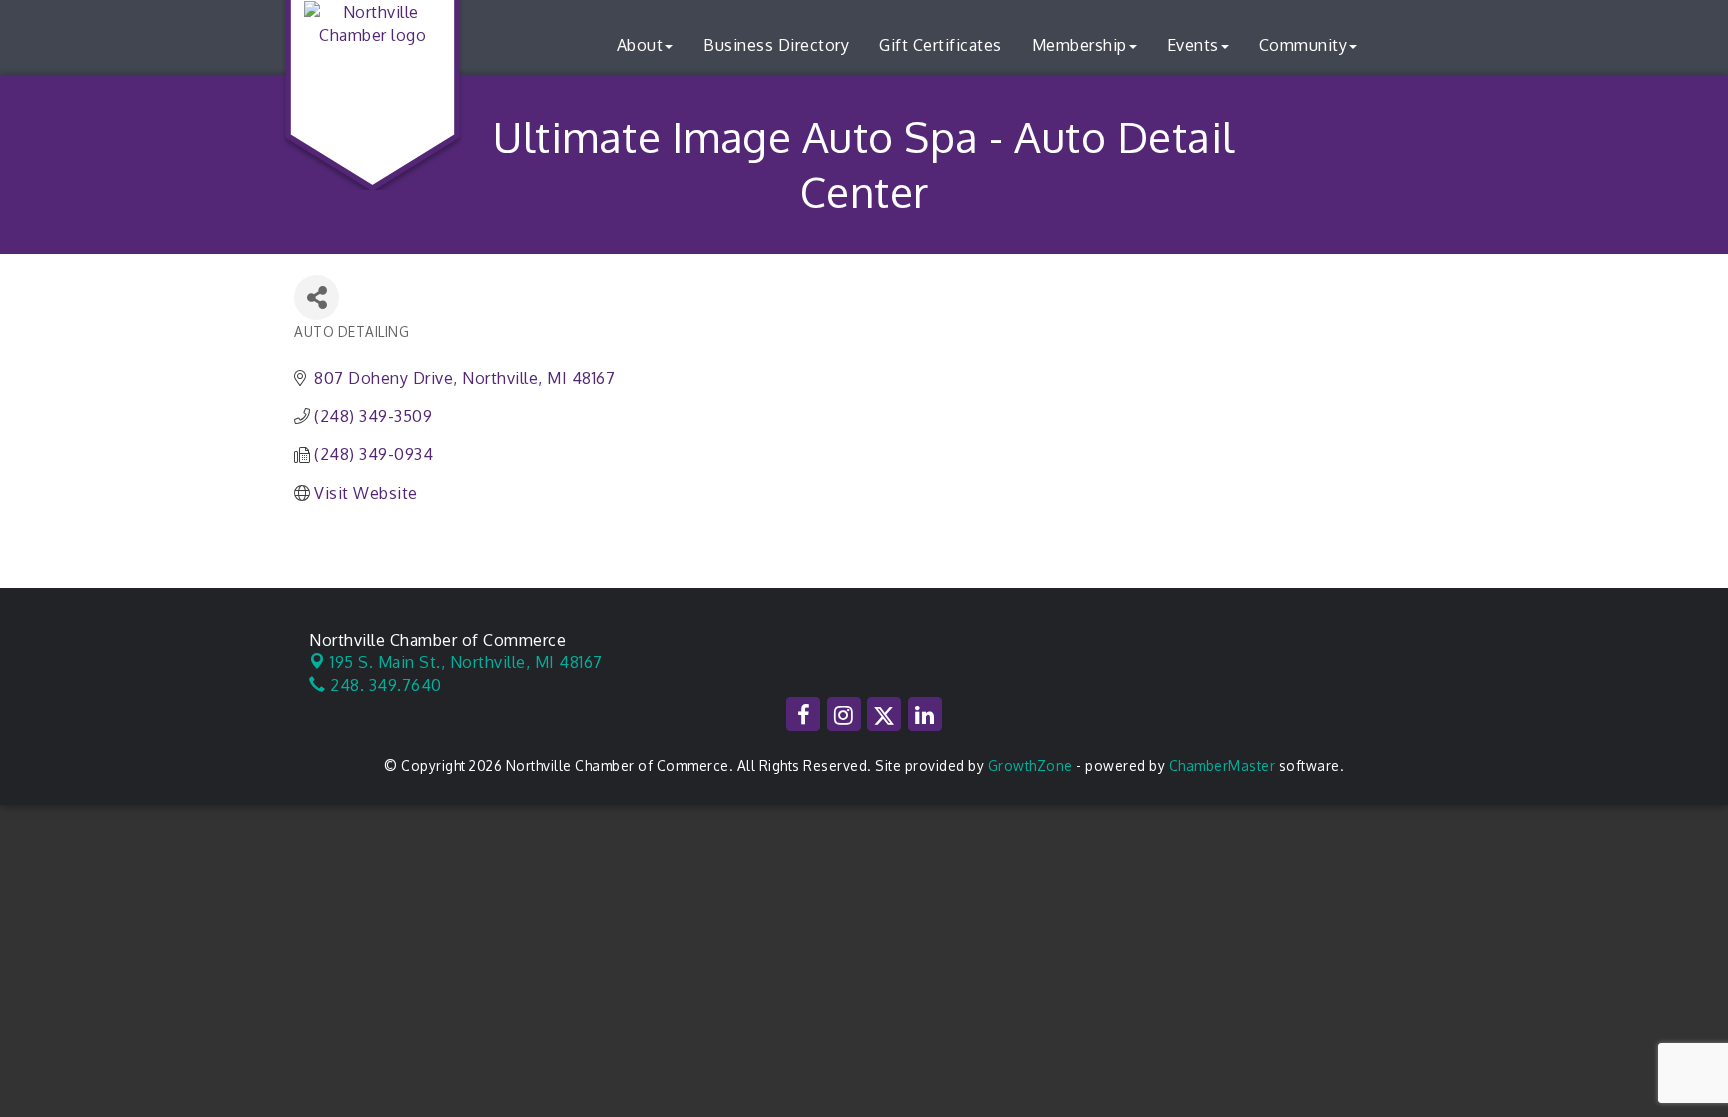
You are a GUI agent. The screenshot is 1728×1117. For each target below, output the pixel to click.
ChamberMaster (1222, 765)
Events (1193, 45)
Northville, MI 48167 (466, 662)
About (640, 45)
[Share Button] (316, 297)
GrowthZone (1030, 765)
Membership (1079, 45)
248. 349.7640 (384, 685)
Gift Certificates (940, 45)
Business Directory (776, 45)
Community (1303, 45)
